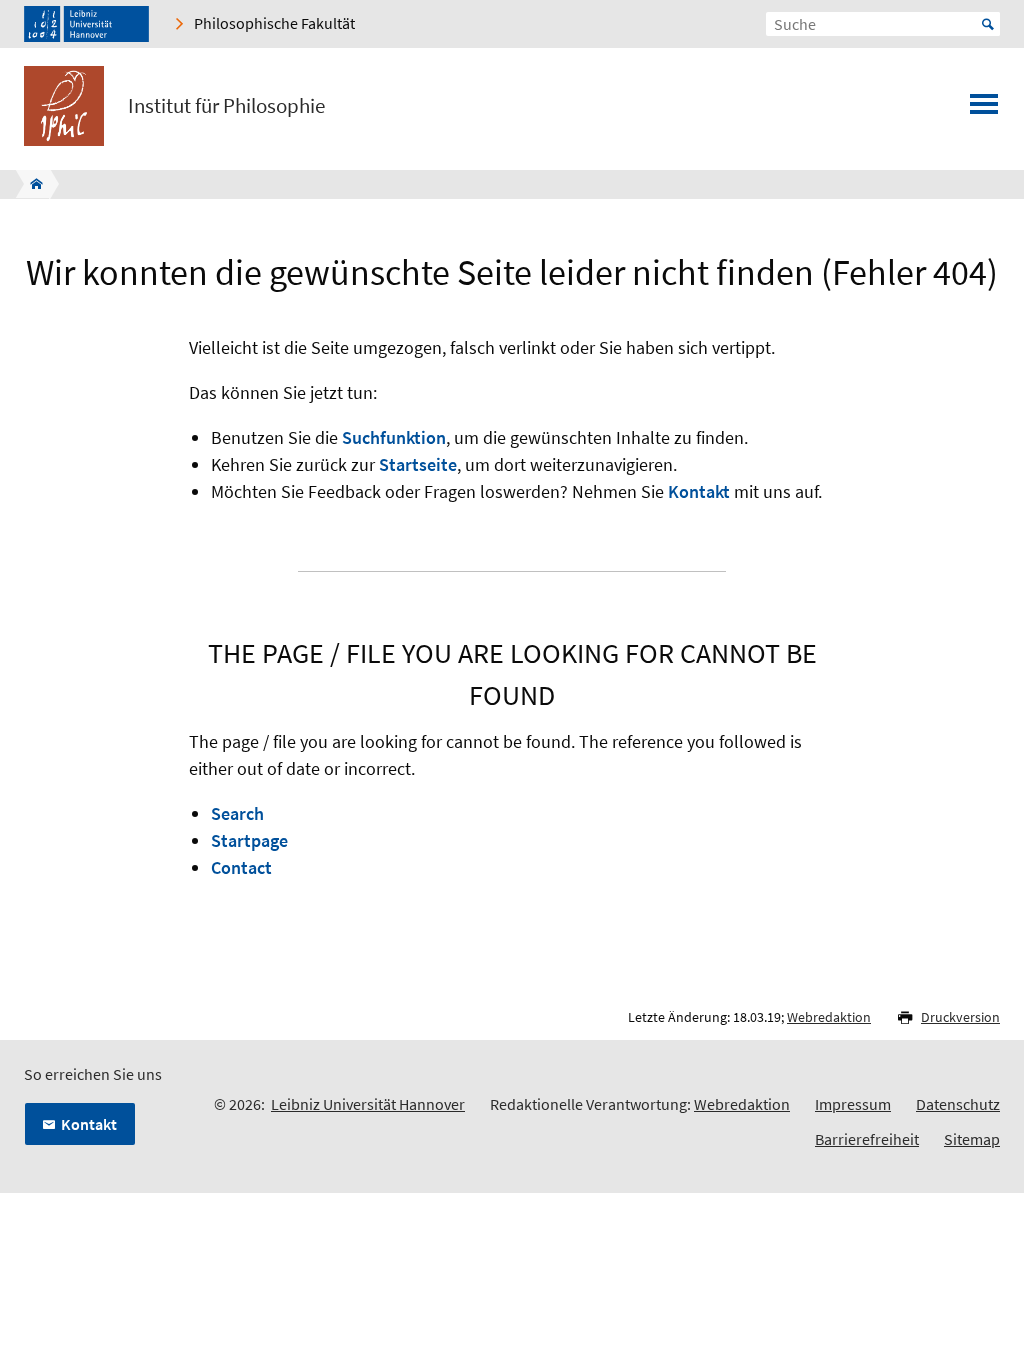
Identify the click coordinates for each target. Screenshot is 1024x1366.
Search (237, 813)
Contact (241, 867)
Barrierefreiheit (867, 1139)
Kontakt (699, 491)
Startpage (249, 840)
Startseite (418, 464)
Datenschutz (958, 1104)
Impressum (853, 1104)
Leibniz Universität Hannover (368, 1104)
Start (988, 24)
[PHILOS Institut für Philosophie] (30, 184)
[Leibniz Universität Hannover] (86, 24)
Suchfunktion (394, 437)
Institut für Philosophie (226, 106)
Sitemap (972, 1139)
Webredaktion (829, 1017)
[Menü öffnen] (984, 110)
